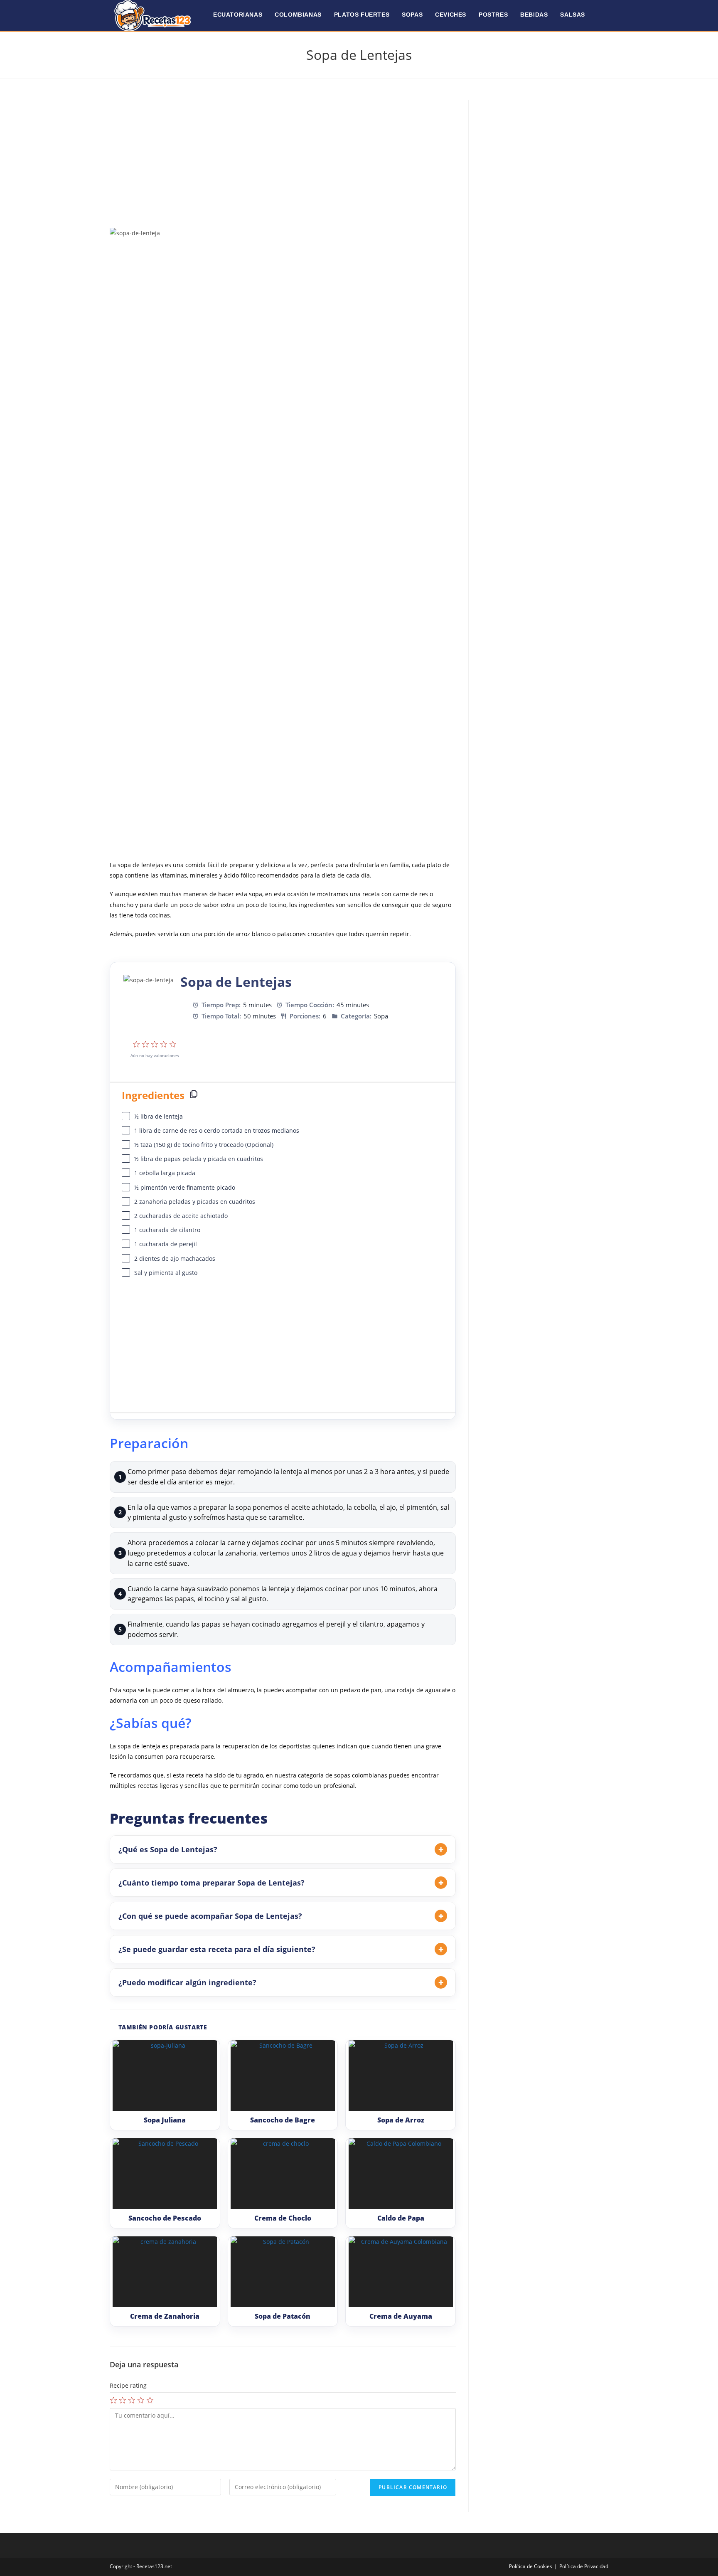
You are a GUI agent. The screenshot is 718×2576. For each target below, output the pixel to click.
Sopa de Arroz (401, 2120)
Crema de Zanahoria (165, 2316)
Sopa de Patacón (283, 2316)
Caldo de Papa (401, 2218)
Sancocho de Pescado (165, 2218)
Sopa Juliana (165, 2120)
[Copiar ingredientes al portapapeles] (194, 1094)
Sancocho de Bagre (283, 2120)
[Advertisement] (283, 162)
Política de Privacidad (584, 2566)
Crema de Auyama (401, 2316)
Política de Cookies (531, 2566)
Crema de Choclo (283, 2218)
